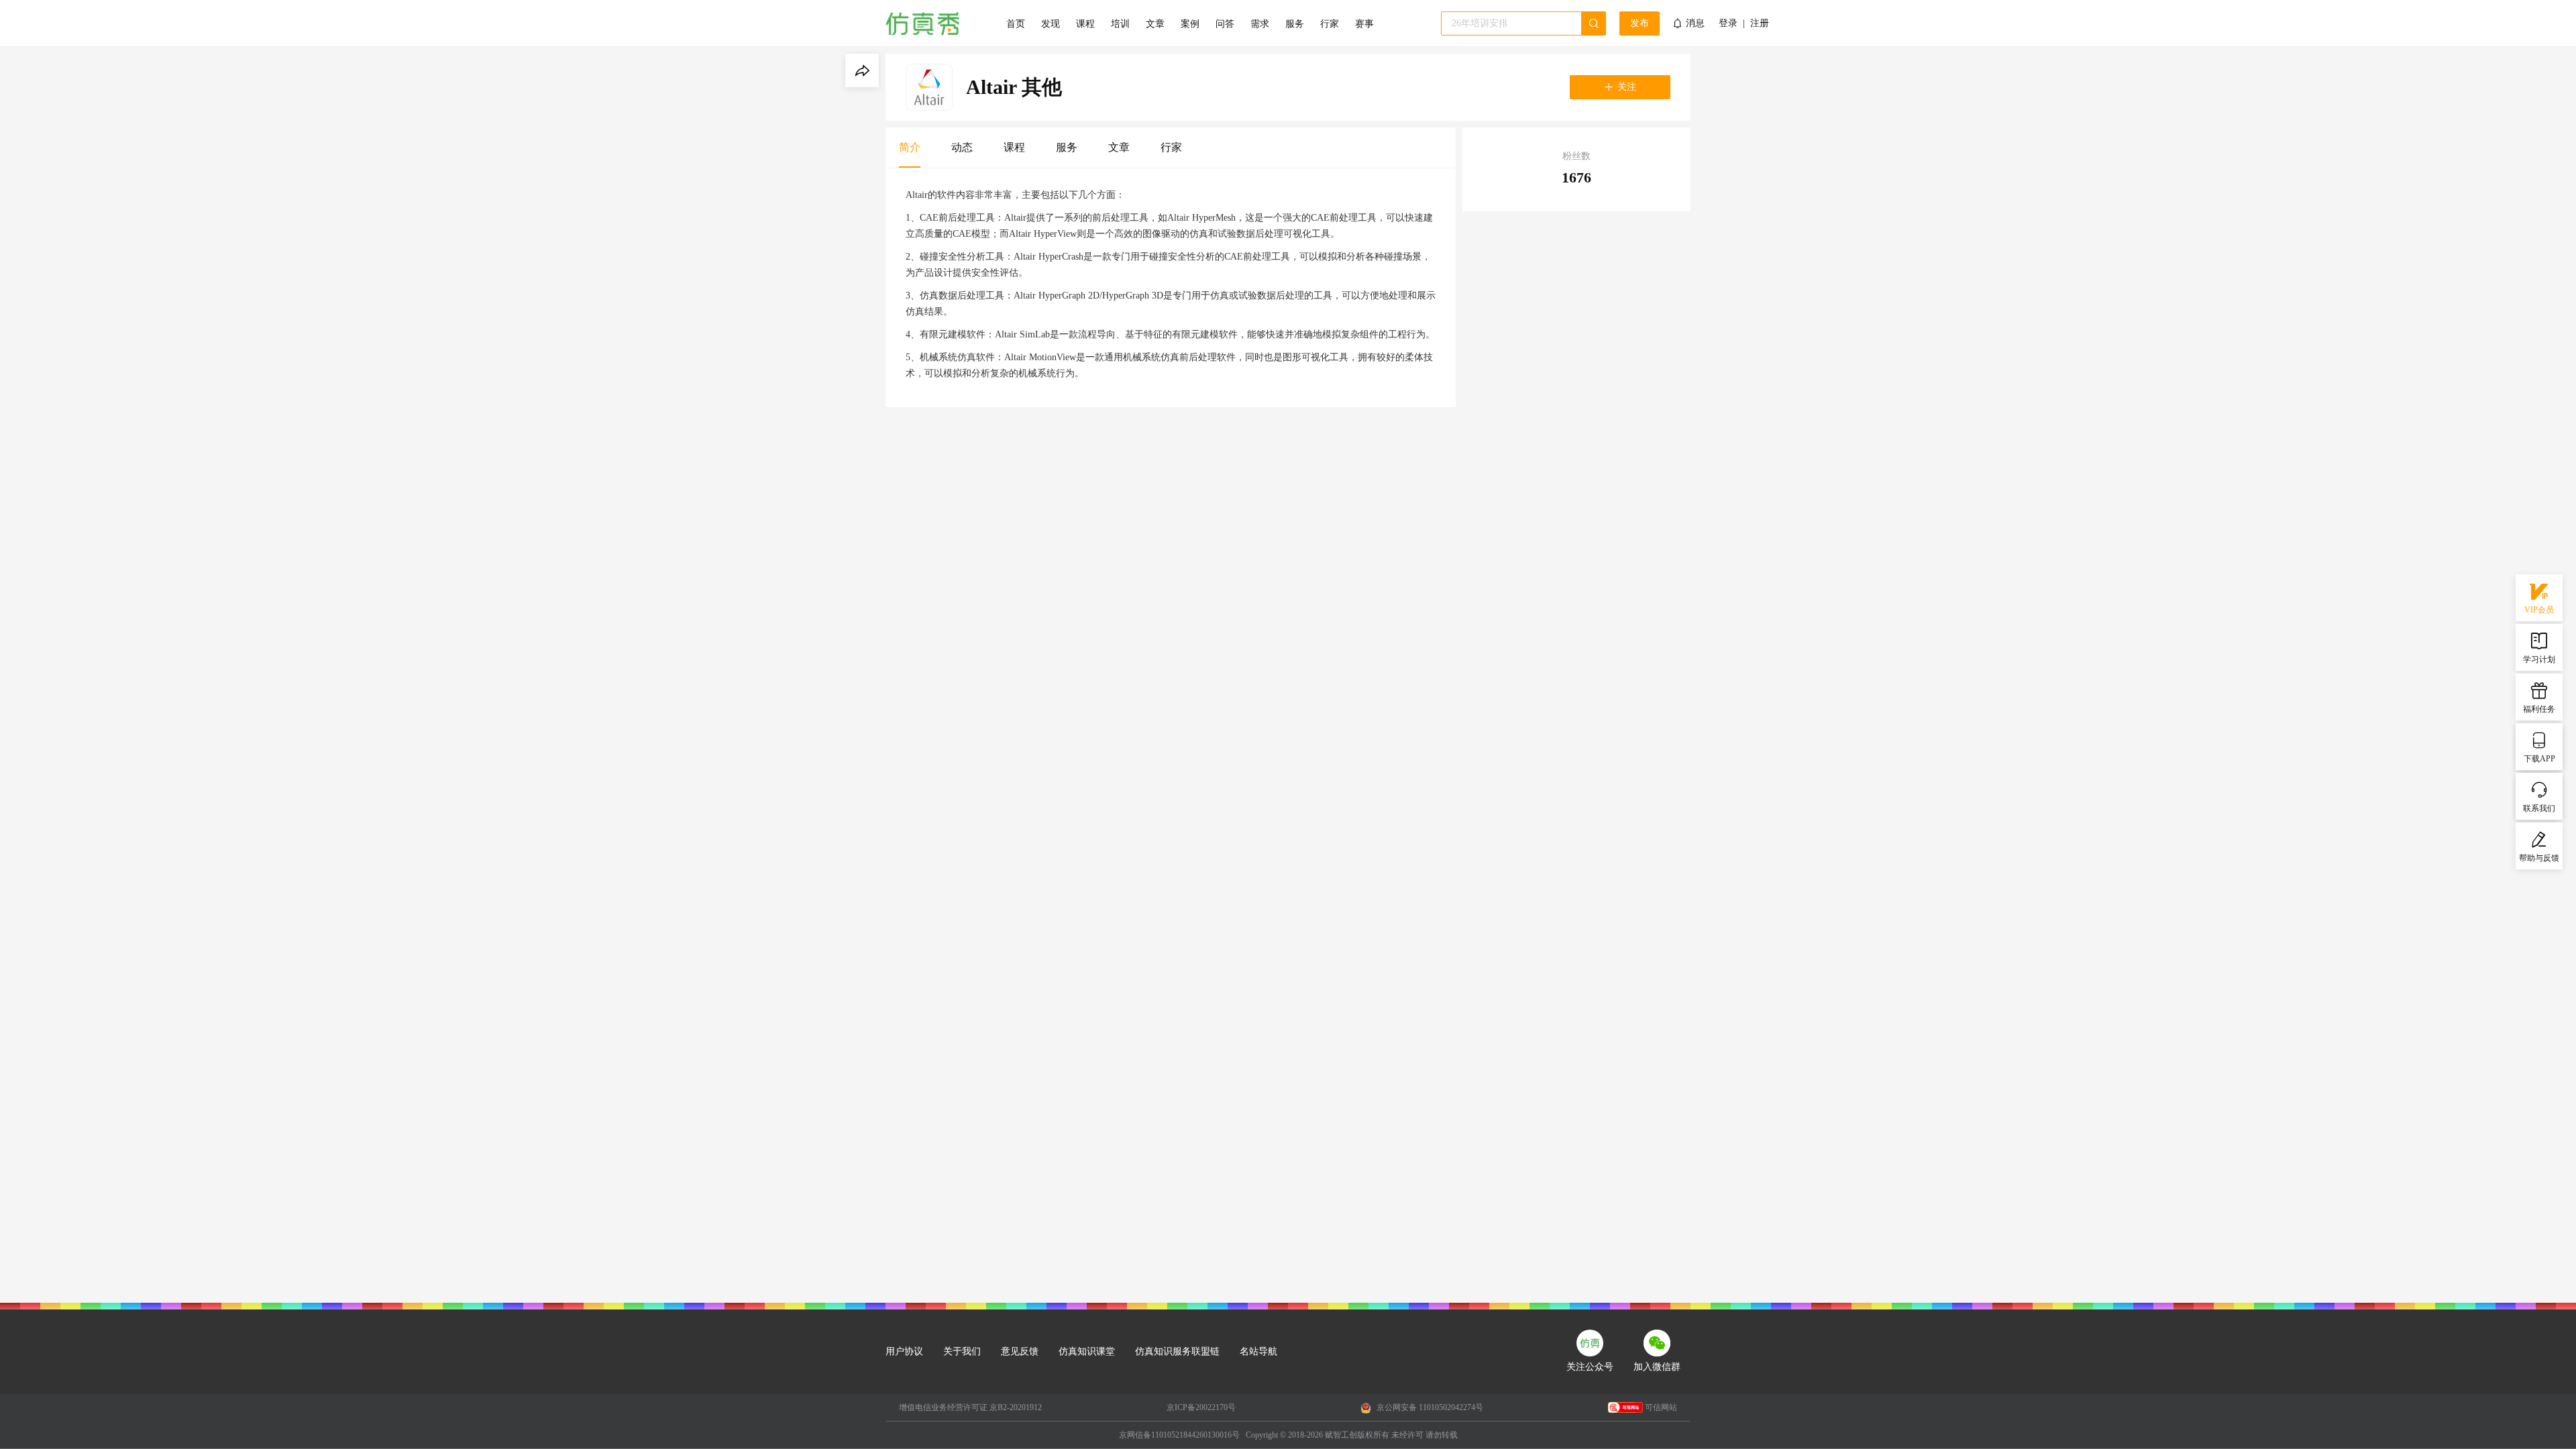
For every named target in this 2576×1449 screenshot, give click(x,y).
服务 (1295, 24)
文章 (1155, 24)
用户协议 (904, 1351)
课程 (1085, 24)
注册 (1760, 23)
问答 (1225, 24)
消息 (1695, 23)
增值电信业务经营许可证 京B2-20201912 (970, 1407)
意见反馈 (1020, 1351)
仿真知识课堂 (1087, 1351)
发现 (1051, 24)
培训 (1120, 24)
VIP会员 (2539, 610)
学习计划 (2539, 659)
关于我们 (962, 1351)
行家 (1330, 24)
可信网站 (1661, 1407)
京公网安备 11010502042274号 (1429, 1407)
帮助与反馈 (2539, 858)
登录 (1728, 23)
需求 (1260, 24)
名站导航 (1258, 1351)
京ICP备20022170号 (1201, 1407)
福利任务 (2539, 709)
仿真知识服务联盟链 (1177, 1351)
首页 (1016, 24)
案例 (1190, 24)
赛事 (1364, 24)
